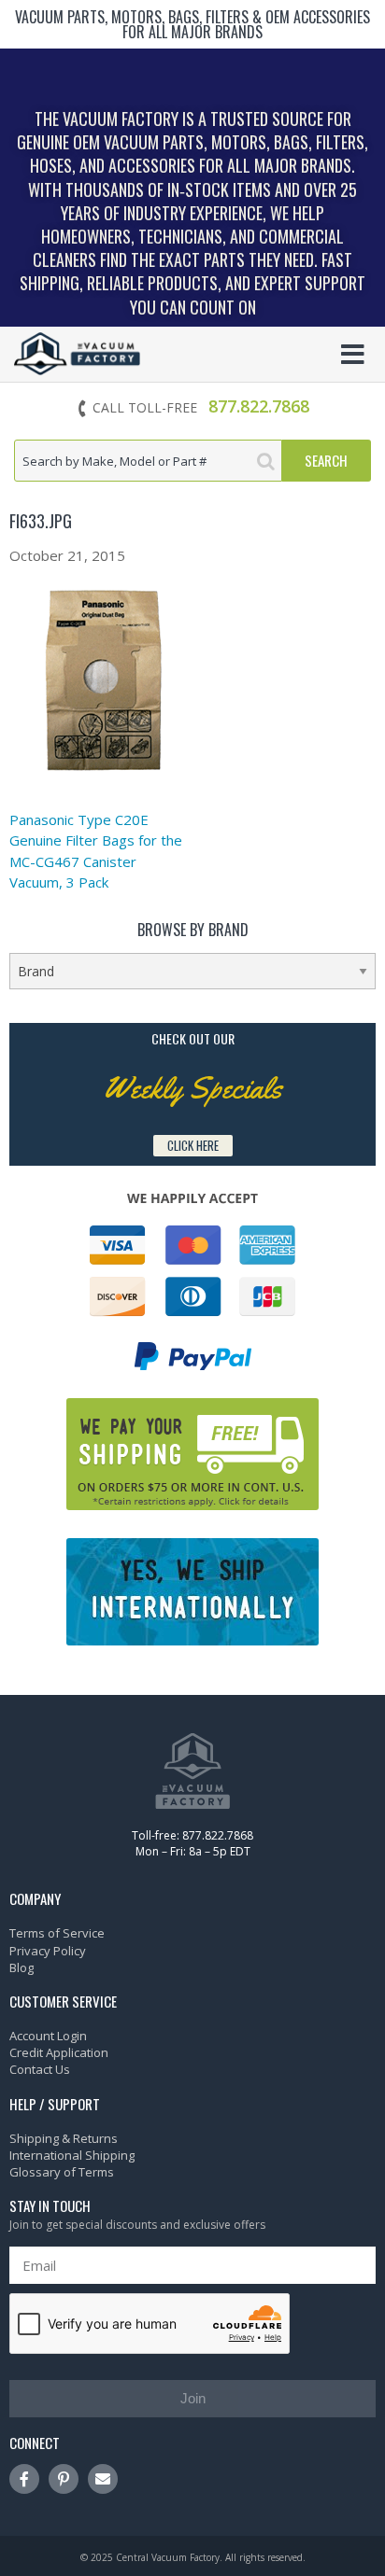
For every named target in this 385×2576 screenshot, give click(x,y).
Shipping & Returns (64, 2138)
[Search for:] (148, 461)
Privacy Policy (48, 1951)
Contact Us (40, 2069)
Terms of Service (57, 1933)
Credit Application (59, 2052)
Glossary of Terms (62, 2172)
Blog (21, 1967)
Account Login (48, 2036)
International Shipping (72, 2155)
